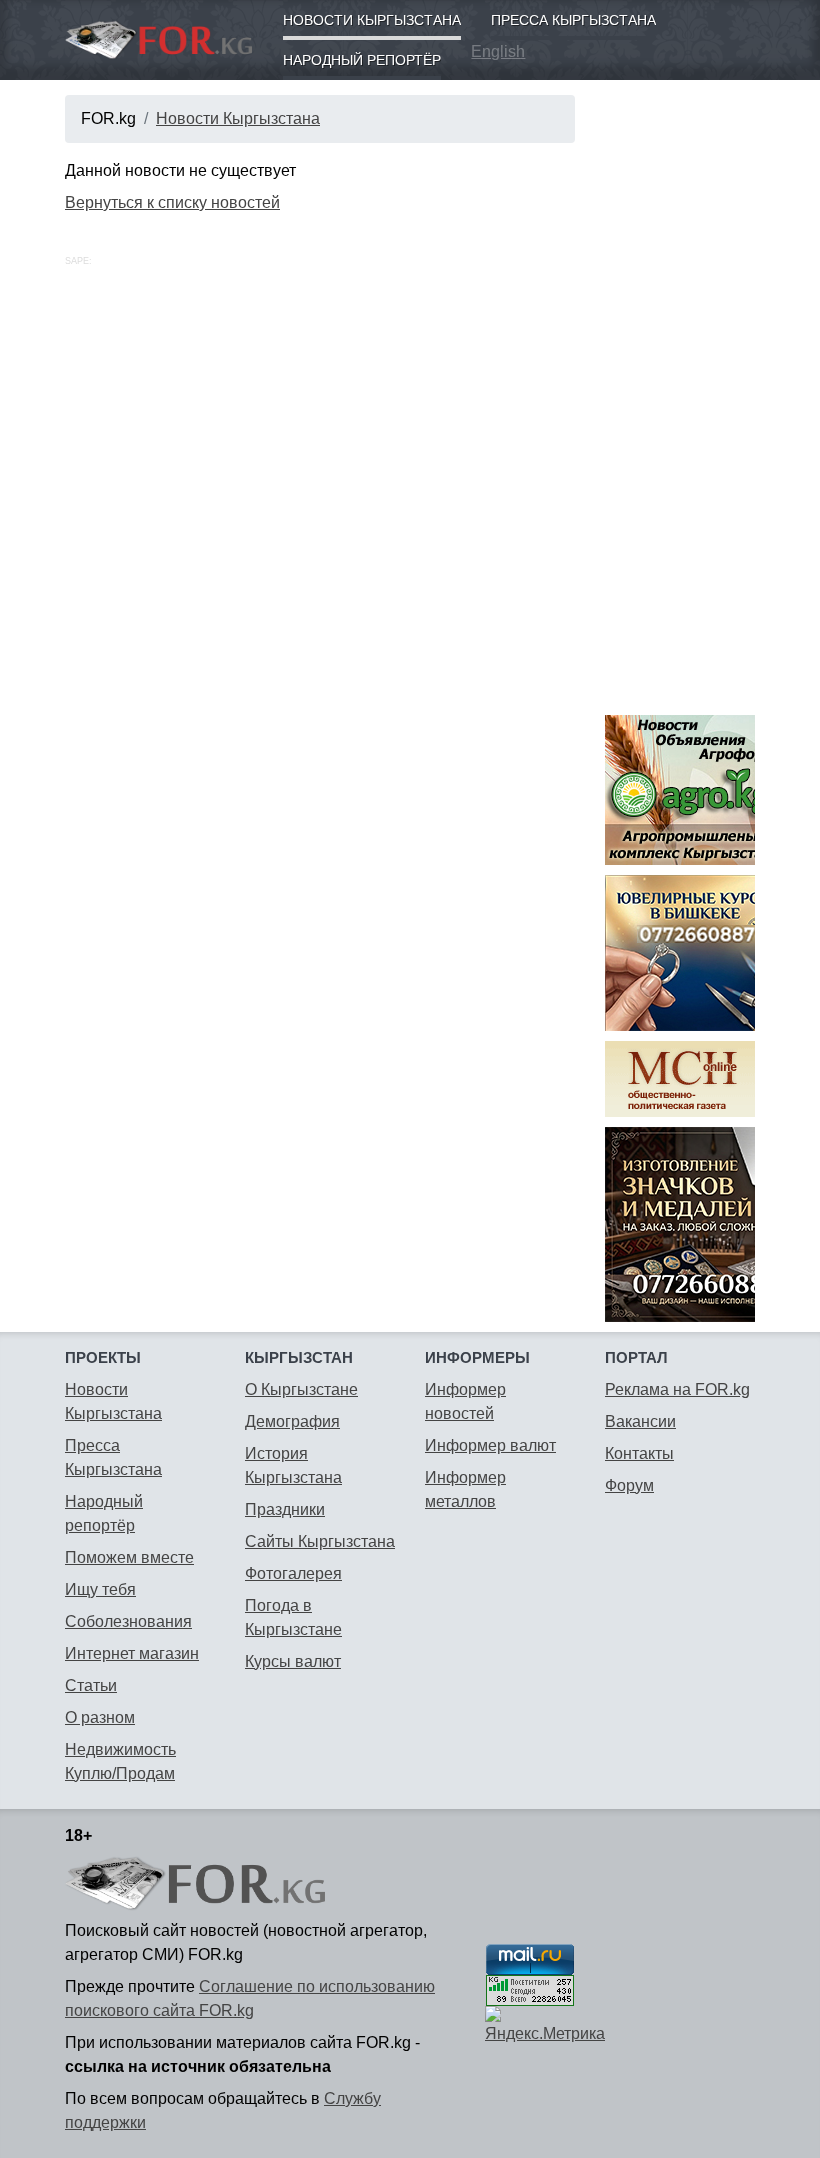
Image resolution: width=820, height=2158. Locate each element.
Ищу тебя (100, 1589)
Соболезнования (128, 1621)
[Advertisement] (680, 395)
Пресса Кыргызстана (573, 20)
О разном (100, 1717)
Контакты (639, 1453)
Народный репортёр (362, 60)
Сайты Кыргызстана (320, 1541)
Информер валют (490, 1445)
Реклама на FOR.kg (677, 1389)
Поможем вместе (129, 1557)
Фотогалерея (293, 1573)
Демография (292, 1421)
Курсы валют (293, 1661)
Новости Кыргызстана (372, 20)
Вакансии (640, 1421)
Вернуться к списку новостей (172, 202)
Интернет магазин (132, 1653)
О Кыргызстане (301, 1389)
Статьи (91, 1685)
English (498, 51)
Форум (629, 1485)
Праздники (285, 1509)
